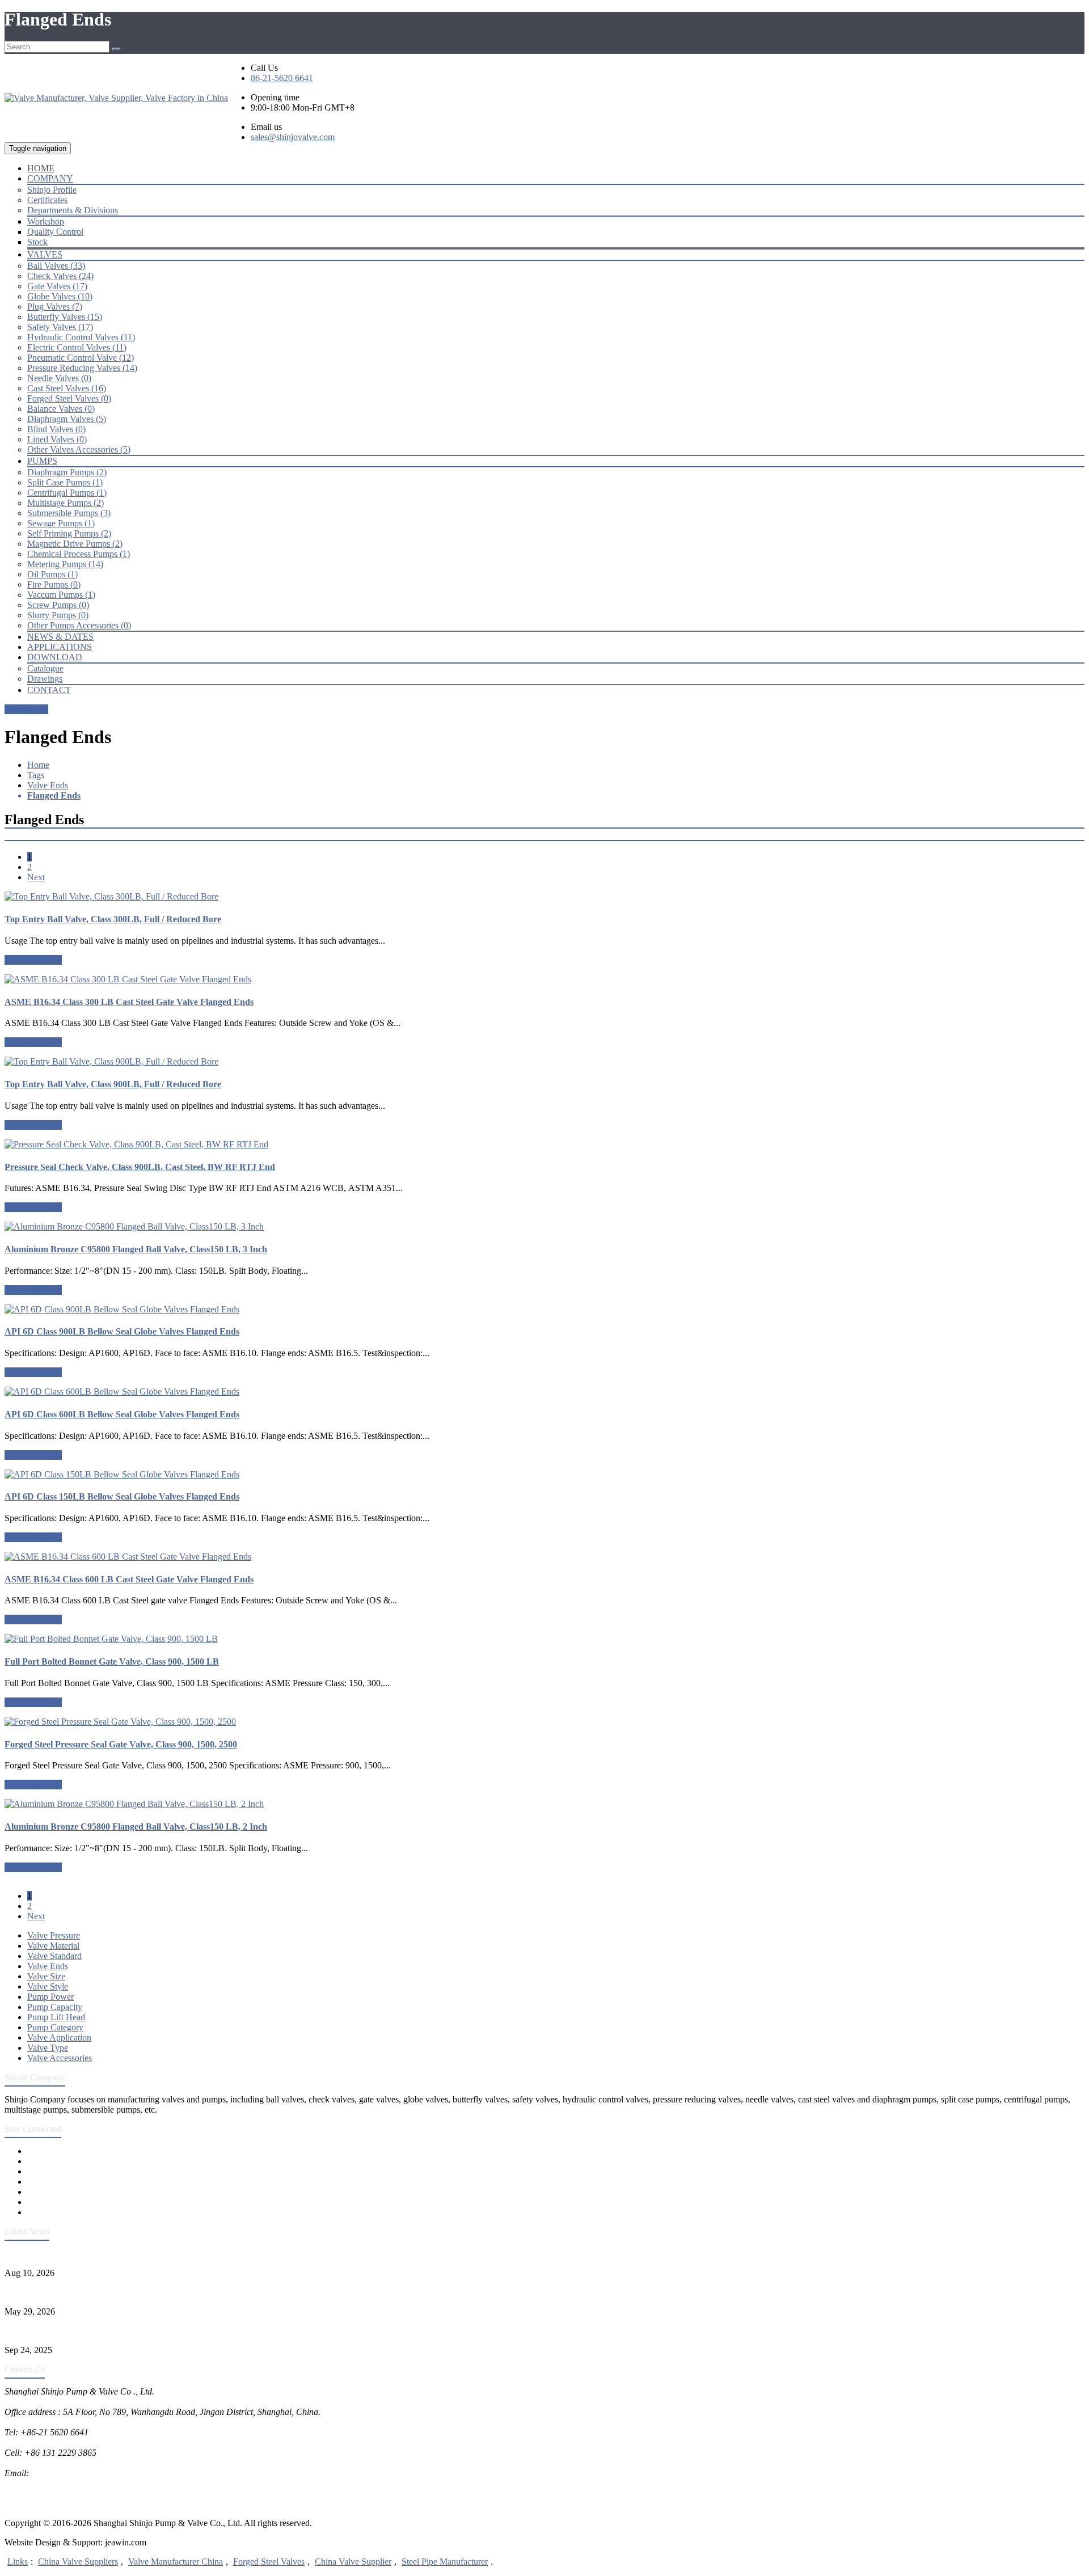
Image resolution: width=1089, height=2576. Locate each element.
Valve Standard (54, 1956)
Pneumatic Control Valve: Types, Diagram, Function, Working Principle (133, 2254)
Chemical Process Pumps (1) (79, 554)
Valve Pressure (54, 1935)
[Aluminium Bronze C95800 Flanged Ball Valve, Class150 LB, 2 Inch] (544, 1804)
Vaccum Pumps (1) (61, 595)
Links (18, 2562)
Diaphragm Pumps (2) (67, 472)
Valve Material (53, 1946)
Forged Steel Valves (269, 2562)
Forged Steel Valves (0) (69, 398)
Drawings (45, 679)
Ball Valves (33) (56, 266)
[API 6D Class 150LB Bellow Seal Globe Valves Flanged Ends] (544, 1475)
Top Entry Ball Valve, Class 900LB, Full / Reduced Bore (113, 1084)
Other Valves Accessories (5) (79, 449)
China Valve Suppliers (78, 2562)
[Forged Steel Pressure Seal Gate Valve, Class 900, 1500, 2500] (544, 1722)
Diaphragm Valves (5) (67, 419)
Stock (37, 242)
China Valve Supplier (353, 2562)
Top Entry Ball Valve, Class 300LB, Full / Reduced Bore (113, 919)
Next (36, 877)
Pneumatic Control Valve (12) (81, 358)
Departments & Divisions (73, 210)
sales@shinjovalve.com (293, 137)
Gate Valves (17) (57, 286)
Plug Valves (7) (55, 307)
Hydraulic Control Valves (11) (81, 337)
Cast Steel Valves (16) (67, 388)
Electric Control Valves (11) (77, 347)
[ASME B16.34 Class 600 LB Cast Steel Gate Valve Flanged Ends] (544, 1557)
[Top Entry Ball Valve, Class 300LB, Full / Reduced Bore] (544, 897)
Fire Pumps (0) (54, 584)
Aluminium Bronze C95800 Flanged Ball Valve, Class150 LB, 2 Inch (136, 1827)
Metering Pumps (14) (65, 564)
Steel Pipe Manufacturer (445, 2562)
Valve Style (48, 1986)
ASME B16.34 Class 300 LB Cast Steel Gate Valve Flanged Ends (129, 1002)
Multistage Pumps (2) (66, 503)
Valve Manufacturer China (176, 2562)
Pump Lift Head (56, 2017)
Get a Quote (26, 709)
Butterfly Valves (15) (65, 317)
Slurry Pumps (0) (58, 615)
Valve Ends (48, 785)
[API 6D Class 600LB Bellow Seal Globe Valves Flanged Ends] (544, 1392)
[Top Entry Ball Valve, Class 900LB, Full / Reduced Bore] (544, 1062)
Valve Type (48, 2048)
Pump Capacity (55, 2007)
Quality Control (55, 232)
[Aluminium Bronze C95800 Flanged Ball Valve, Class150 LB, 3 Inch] (544, 1227)
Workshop (46, 221)
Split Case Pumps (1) (65, 482)
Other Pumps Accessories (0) (79, 625)
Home (38, 765)
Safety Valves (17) (60, 327)
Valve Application (59, 2037)
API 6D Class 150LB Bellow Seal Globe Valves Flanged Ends (122, 1496)
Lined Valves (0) (57, 439)
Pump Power (50, 1997)
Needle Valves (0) (59, 378)
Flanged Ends (54, 795)
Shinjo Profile (52, 190)
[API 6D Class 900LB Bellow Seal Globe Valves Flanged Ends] (544, 1310)
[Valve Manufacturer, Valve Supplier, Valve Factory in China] (116, 98)
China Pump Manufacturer (53, 2493)
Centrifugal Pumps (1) (67, 493)
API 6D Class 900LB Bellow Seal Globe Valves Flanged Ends (122, 1331)
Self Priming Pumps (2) (69, 533)
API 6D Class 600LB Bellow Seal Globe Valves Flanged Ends (122, 1414)
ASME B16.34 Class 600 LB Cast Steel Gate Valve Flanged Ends (129, 1579)
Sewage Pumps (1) (61, 523)
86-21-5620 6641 (282, 78)
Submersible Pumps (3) (69, 513)
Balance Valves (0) (61, 409)
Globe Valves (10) (60, 296)
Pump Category (55, 2027)
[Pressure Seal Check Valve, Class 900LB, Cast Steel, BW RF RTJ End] (544, 1145)
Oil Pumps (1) (52, 574)
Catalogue (45, 668)
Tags (36, 775)
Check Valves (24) (60, 276)
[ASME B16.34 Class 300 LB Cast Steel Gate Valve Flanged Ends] (544, 979)
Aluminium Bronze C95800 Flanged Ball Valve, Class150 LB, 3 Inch (136, 1249)
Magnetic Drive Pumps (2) (75, 544)
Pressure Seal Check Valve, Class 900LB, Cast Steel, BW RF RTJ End (140, 1167)
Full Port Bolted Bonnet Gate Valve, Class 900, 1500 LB (112, 1661)
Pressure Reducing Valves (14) (82, 368)
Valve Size (46, 1976)
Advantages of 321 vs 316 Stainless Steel (78, 2331)
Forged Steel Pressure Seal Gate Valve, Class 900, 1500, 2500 (121, 1744)
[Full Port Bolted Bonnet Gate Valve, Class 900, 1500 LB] (544, 1639)
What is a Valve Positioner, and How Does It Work (96, 2292)
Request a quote (33, 960)
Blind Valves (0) (56, 429)
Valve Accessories (60, 2058)
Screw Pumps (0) (58, 605)
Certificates (47, 200)
